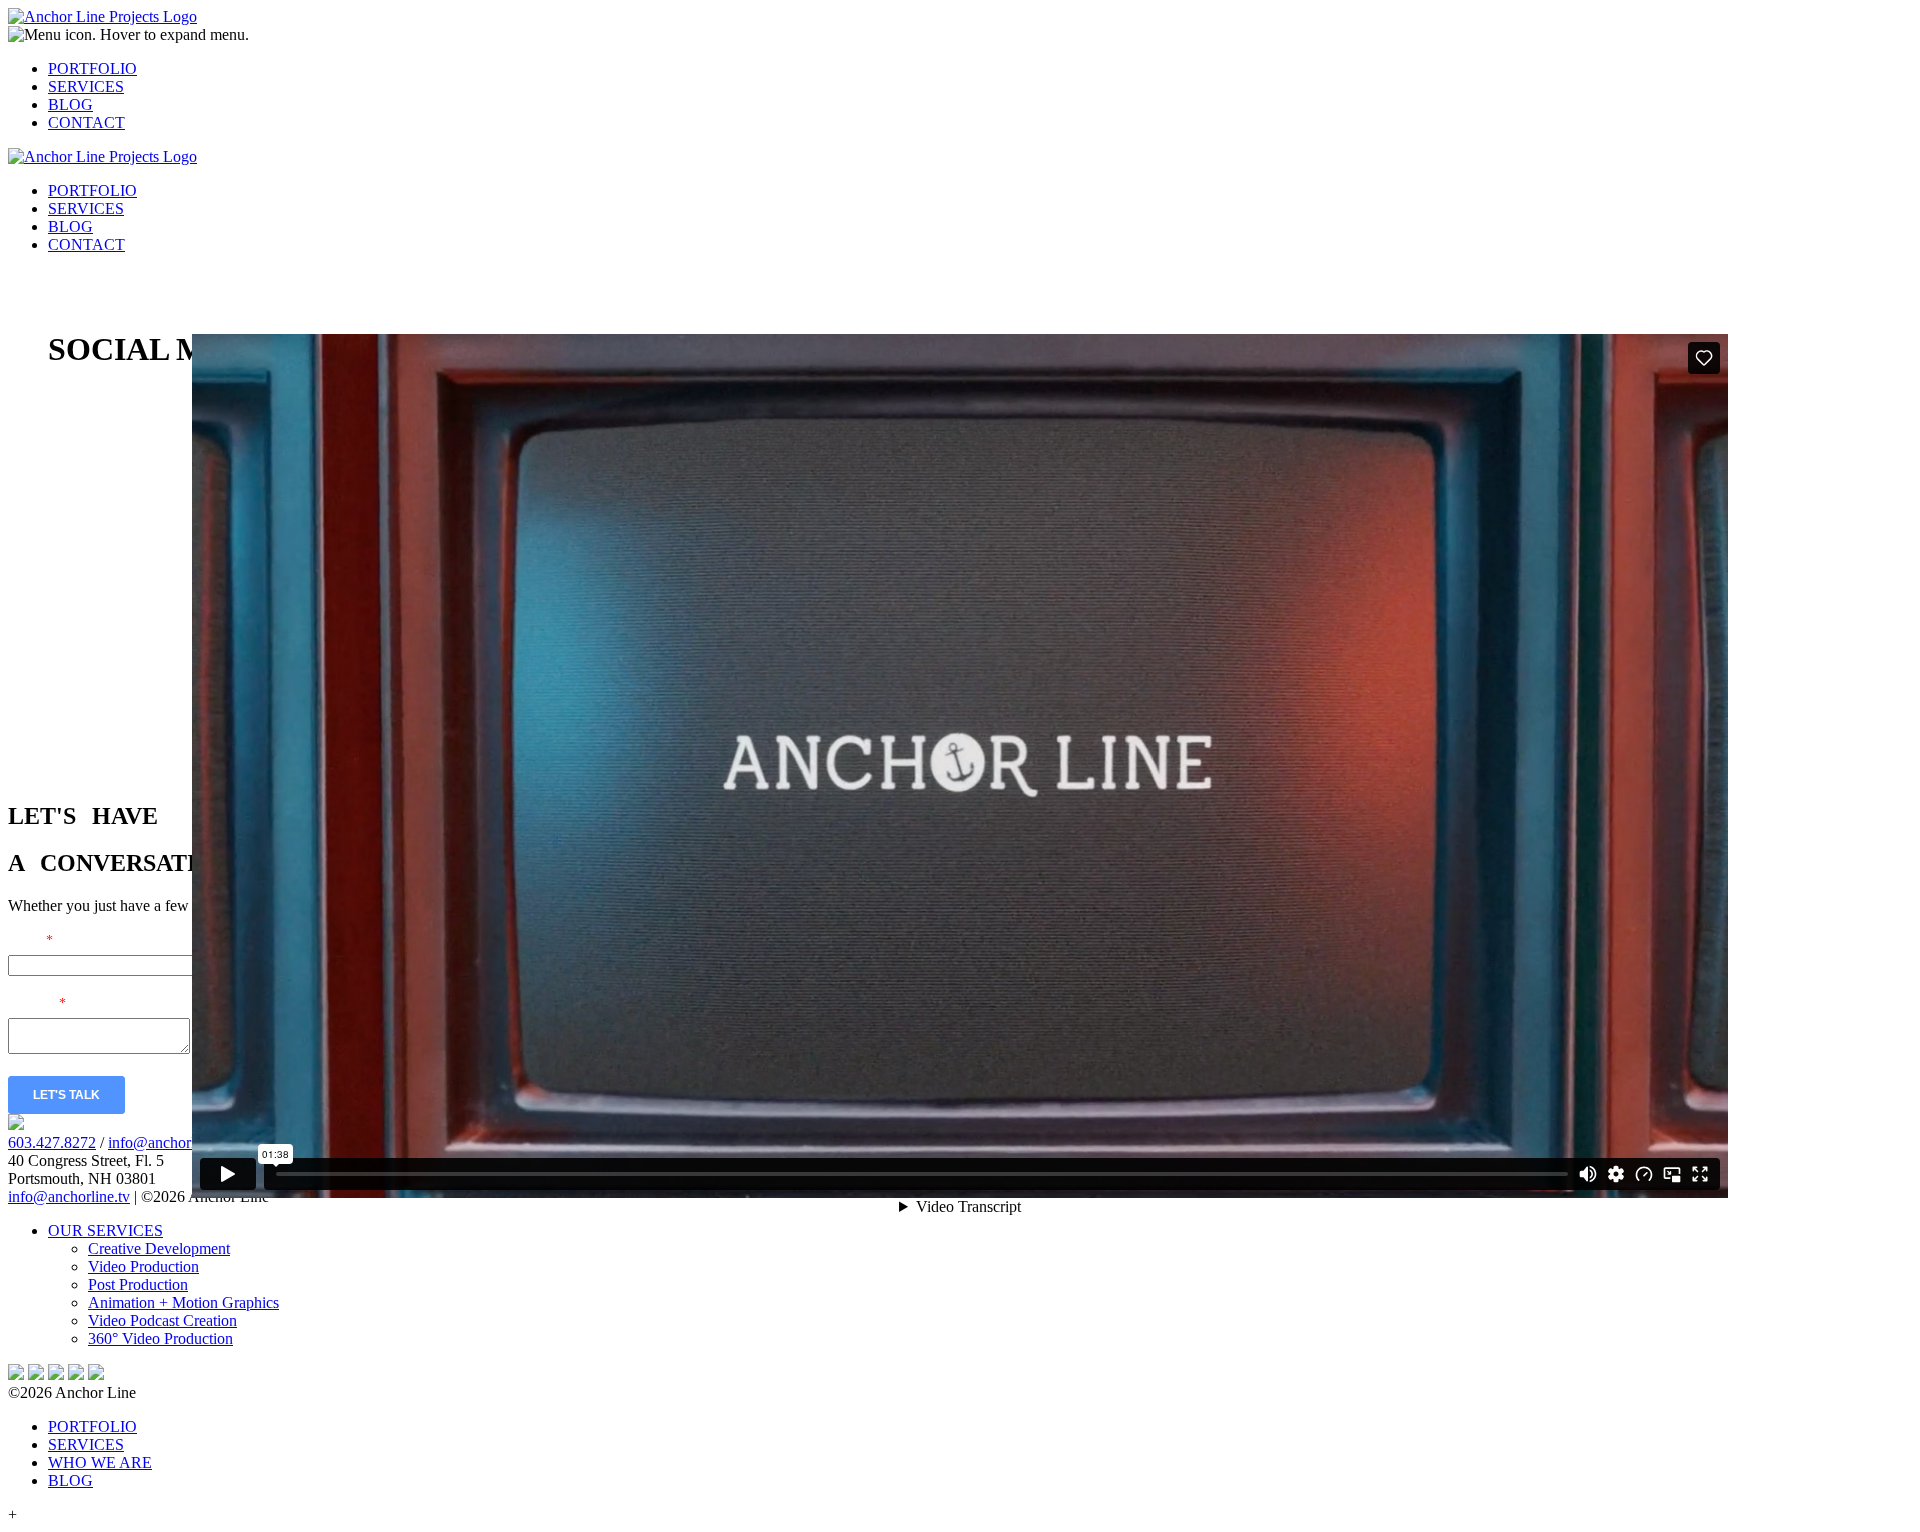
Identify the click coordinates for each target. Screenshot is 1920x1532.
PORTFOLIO (92, 68)
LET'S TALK (66, 1095)
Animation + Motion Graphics (183, 1302)
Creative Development (159, 1248)
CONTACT (86, 122)
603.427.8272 (52, 1142)
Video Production (143, 1266)
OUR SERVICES (105, 1230)
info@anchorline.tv (169, 1142)
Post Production (138, 1284)
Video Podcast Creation (162, 1320)
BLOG (70, 104)
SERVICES (86, 86)
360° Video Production (160, 1338)
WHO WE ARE (100, 1462)
